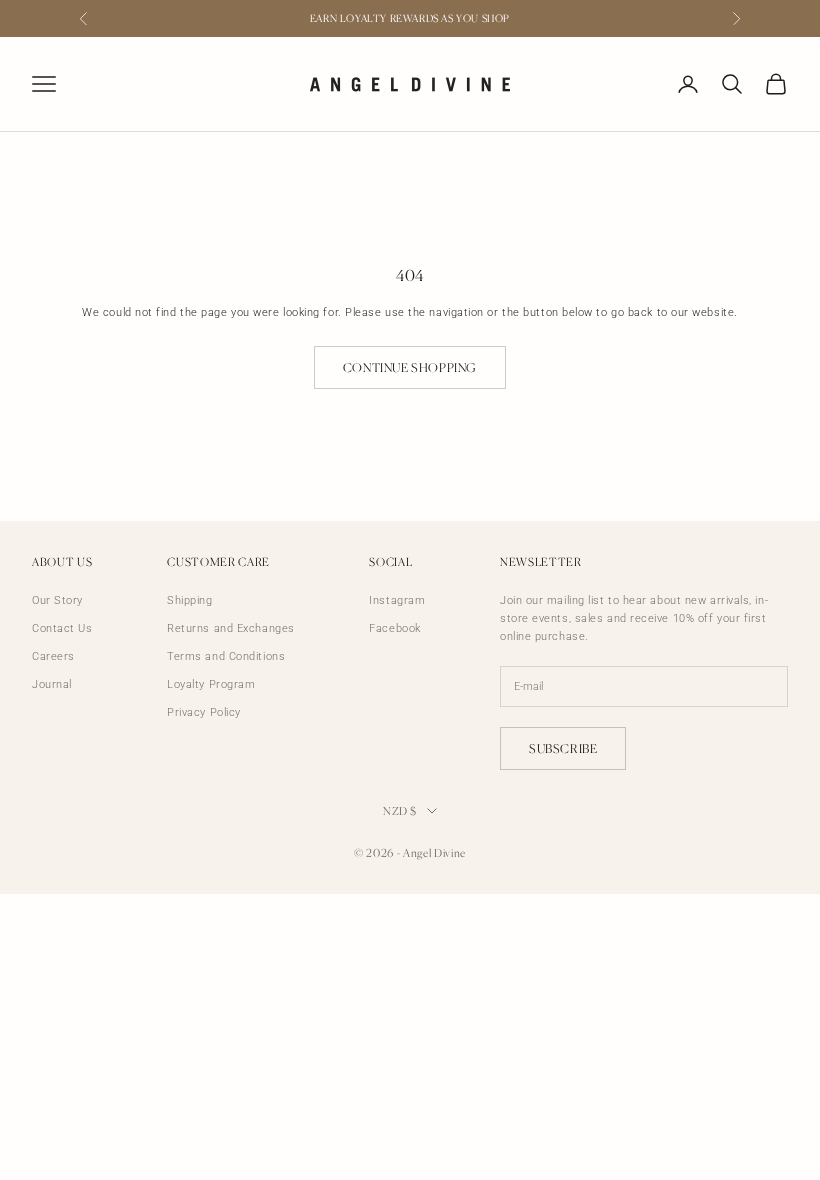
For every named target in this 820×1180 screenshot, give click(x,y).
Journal (52, 684)
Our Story (57, 600)
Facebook (394, 628)
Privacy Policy (204, 712)
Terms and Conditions (226, 656)
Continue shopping (410, 367)
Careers (53, 656)
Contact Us (62, 628)
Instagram (397, 600)
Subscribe (563, 748)
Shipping (189, 600)
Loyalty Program (211, 684)
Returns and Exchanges (231, 628)
